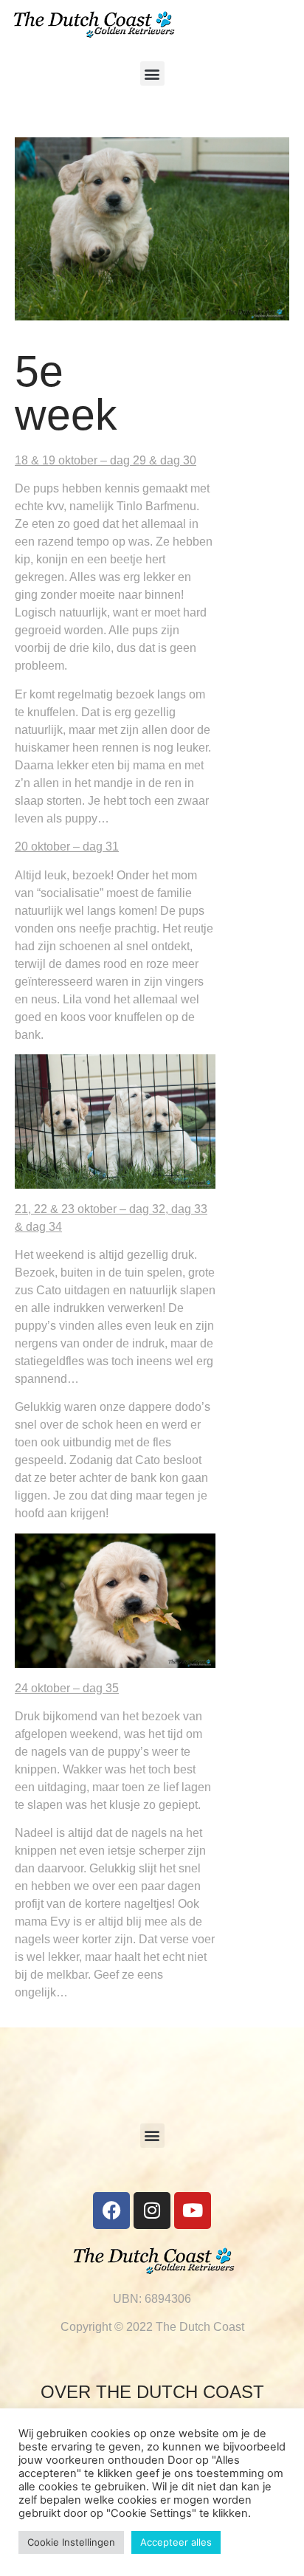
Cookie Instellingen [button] (71, 2542)
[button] (152, 73)
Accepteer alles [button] (176, 2542)
